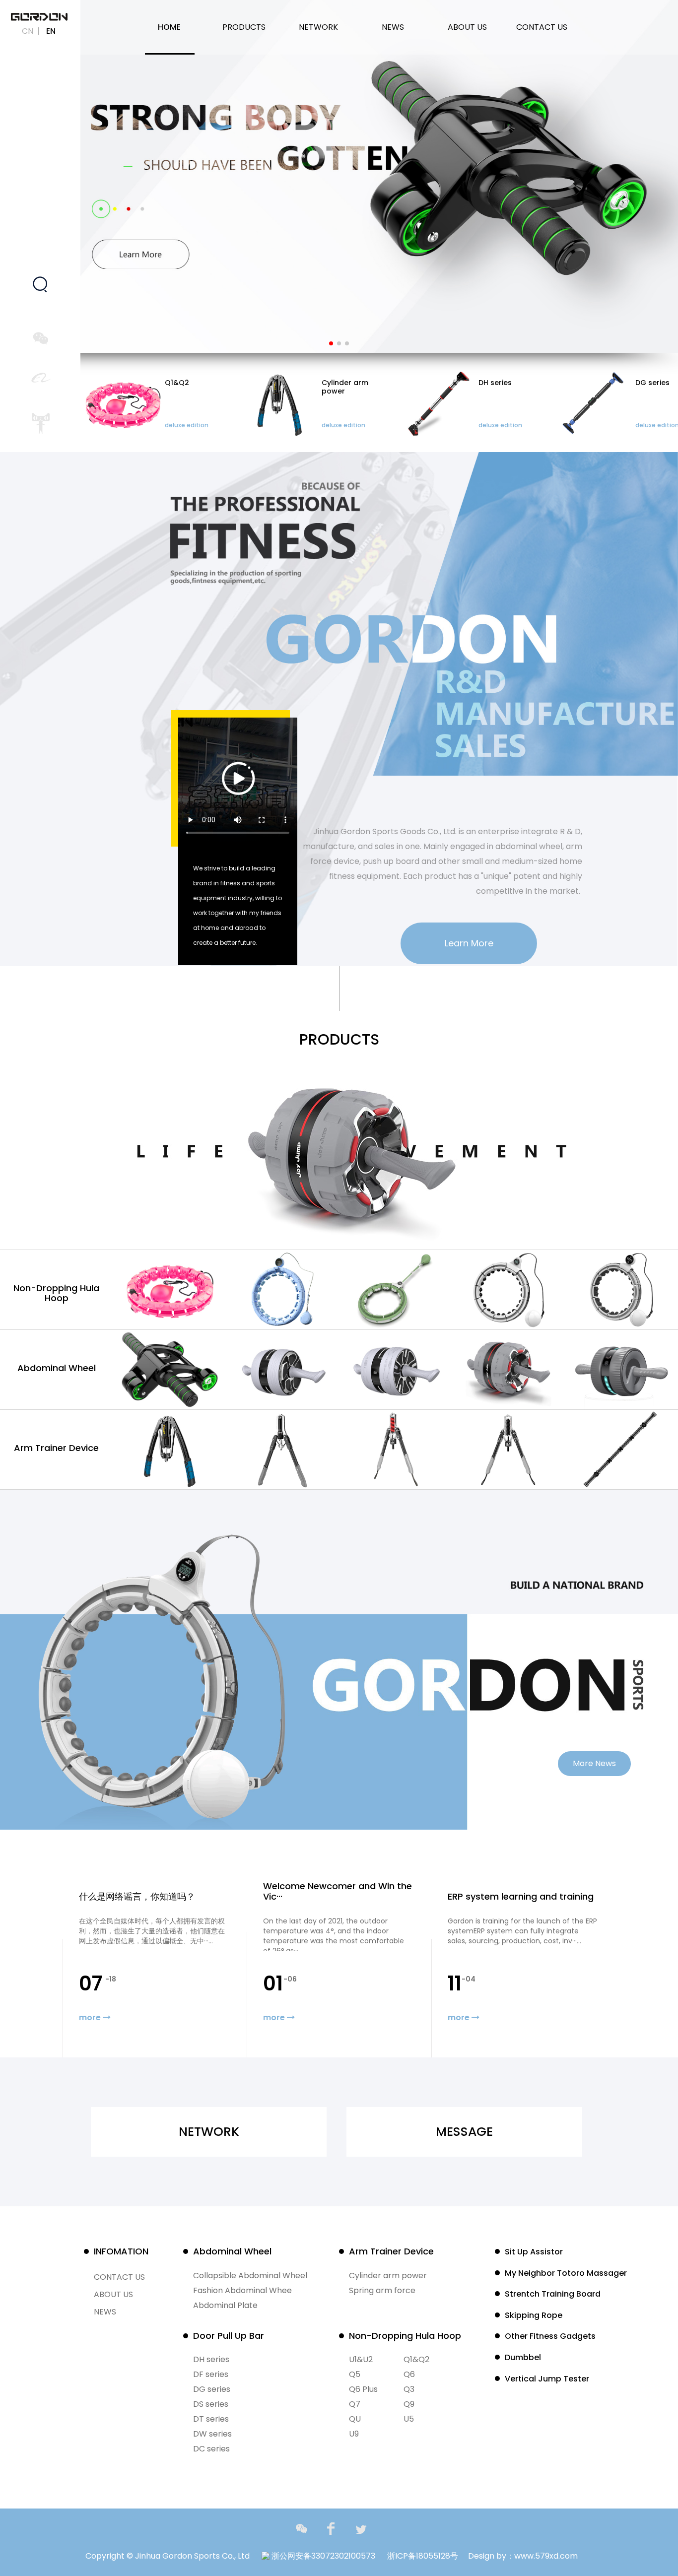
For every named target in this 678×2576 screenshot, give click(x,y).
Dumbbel (523, 2357)
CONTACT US (542, 27)
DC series (211, 2449)
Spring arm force (382, 2290)
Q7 (355, 2404)
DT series (211, 2419)
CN (28, 31)
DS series (211, 2404)
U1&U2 (361, 2359)
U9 (354, 2434)
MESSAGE (464, 2132)
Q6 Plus (363, 2389)
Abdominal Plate (225, 2305)
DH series (211, 2359)
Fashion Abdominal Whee (242, 2290)
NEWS (393, 27)
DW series (212, 2434)
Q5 (355, 2374)
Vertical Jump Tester (547, 2379)
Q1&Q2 (416, 2359)
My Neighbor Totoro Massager (566, 2273)
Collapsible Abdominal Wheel (250, 2276)
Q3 (409, 2389)
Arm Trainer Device (56, 1448)
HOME (169, 27)
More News (594, 1763)
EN (51, 31)
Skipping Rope (534, 2315)
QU (355, 2419)
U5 (409, 2419)
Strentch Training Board (553, 2294)
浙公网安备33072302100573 (322, 2556)
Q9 (409, 2404)
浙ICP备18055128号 (423, 2556)
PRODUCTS (244, 27)
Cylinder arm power (388, 2276)
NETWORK (318, 27)
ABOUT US (467, 27)
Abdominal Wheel (57, 1368)
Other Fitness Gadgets (550, 2336)
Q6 (409, 2374)
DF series (211, 2374)
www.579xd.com (546, 2556)
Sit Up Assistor (534, 2252)
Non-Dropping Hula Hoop (56, 1293)
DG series (212, 2389)
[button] (331, 343)
